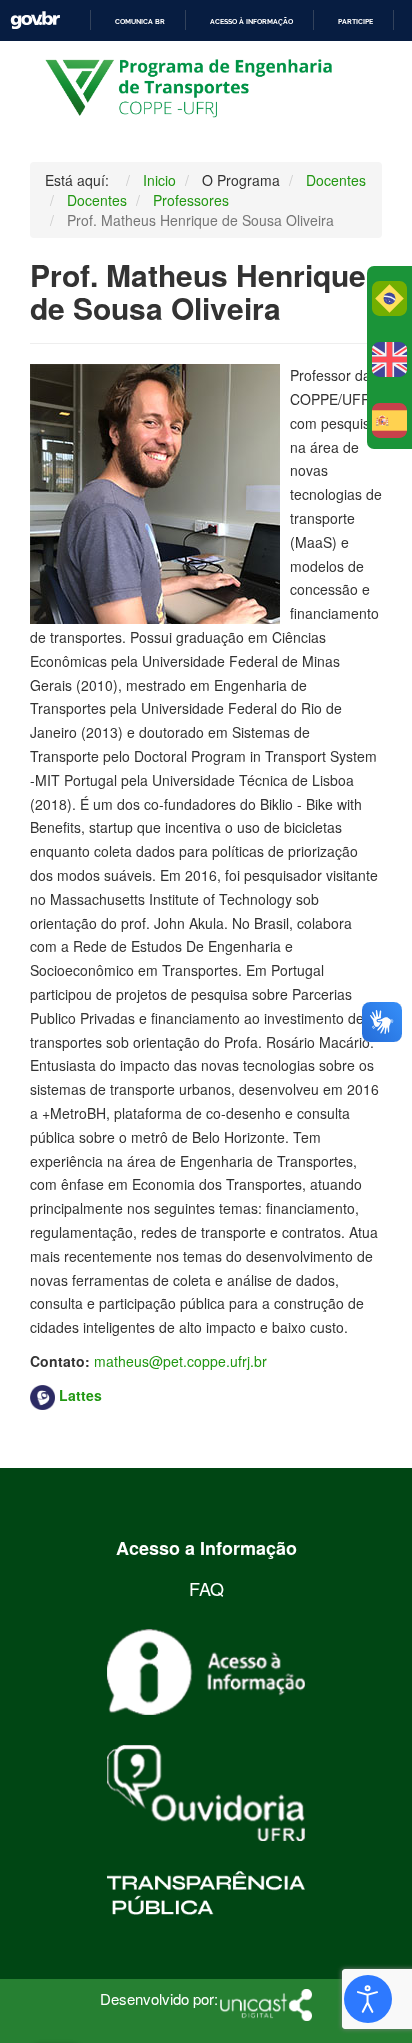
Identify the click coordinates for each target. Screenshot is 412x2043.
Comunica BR (140, 21)
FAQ (206, 1588)
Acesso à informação (251, 21)
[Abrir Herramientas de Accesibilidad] (368, 1999)
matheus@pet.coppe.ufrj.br (180, 1361)
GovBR (35, 20)
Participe (355, 21)
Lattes (80, 1395)
